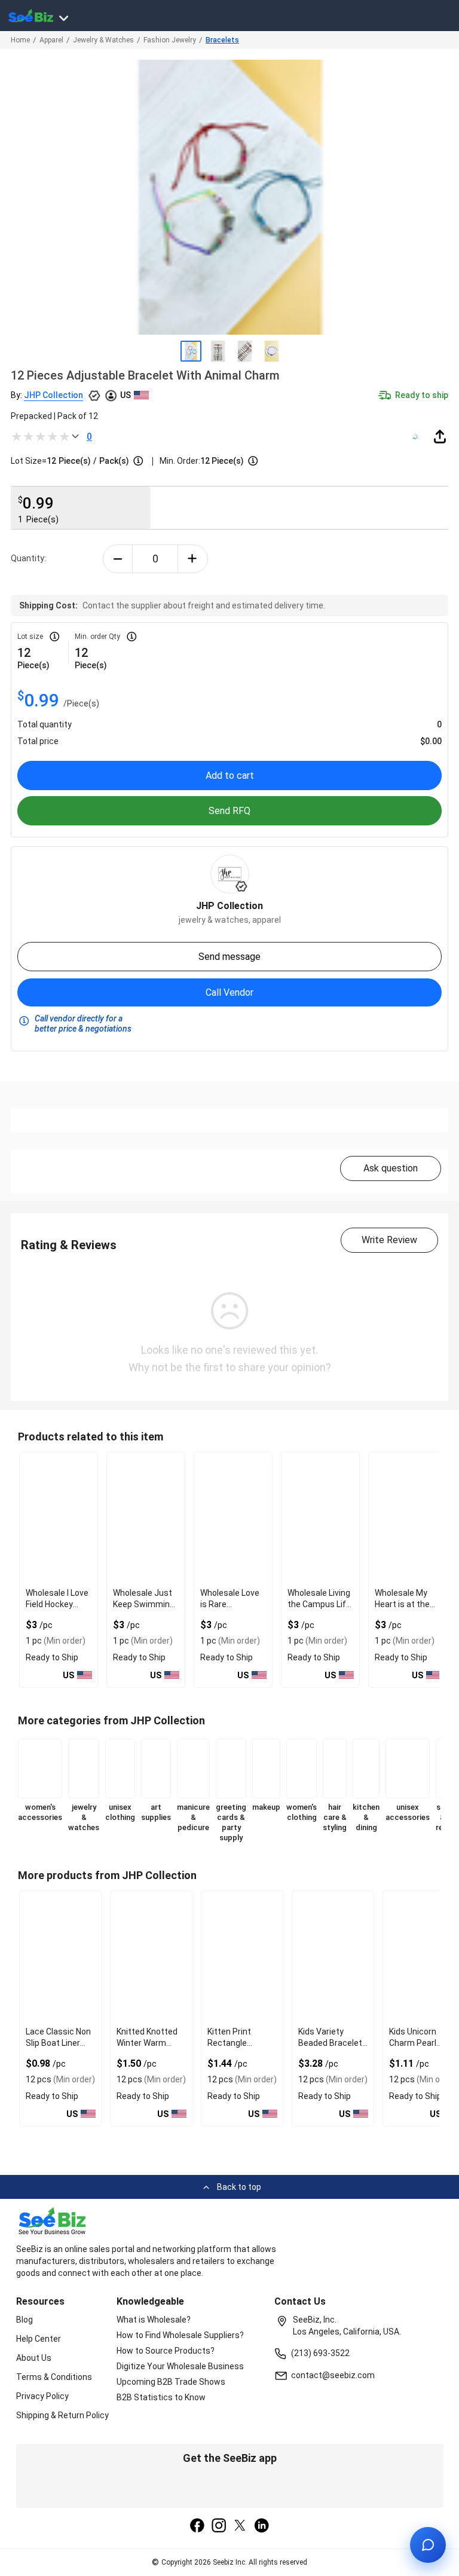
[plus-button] (193, 559)
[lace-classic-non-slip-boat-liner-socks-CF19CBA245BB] (60, 1957)
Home (20, 40)
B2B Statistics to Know (161, 2397)
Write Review (389, 1240)
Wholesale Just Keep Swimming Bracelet (144, 1604)
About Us (34, 2358)
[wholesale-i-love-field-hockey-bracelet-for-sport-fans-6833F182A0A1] (59, 1518)
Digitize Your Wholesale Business (180, 2366)
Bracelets (222, 40)
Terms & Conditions (54, 2377)
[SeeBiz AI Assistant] (428, 2545)
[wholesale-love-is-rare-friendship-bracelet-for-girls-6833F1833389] (233, 1518)
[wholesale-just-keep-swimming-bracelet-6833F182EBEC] (146, 1518)
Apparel (51, 40)
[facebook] (197, 2526)
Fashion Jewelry (170, 40)
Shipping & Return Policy (62, 2415)
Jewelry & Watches (103, 40)
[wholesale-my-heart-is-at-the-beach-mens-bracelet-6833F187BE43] (408, 1518)
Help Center (39, 2339)
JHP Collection (53, 395)
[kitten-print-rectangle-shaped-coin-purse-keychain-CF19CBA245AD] (242, 1957)
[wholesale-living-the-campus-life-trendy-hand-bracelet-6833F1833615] (320, 1518)
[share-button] (440, 436)
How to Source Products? (166, 2351)
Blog (25, 2320)
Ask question (391, 1168)
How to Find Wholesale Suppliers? (180, 2335)
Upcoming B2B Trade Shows (171, 2382)
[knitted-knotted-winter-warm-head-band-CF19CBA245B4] (151, 1957)
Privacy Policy (42, 2396)
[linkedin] (262, 2526)
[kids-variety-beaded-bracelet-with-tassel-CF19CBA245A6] (333, 1957)
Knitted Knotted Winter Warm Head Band (147, 2043)
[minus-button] (118, 559)
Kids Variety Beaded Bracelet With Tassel (330, 2043)
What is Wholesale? (154, 2320)
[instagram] (219, 2526)
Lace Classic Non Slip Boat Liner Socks (58, 2043)
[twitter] (240, 2526)
